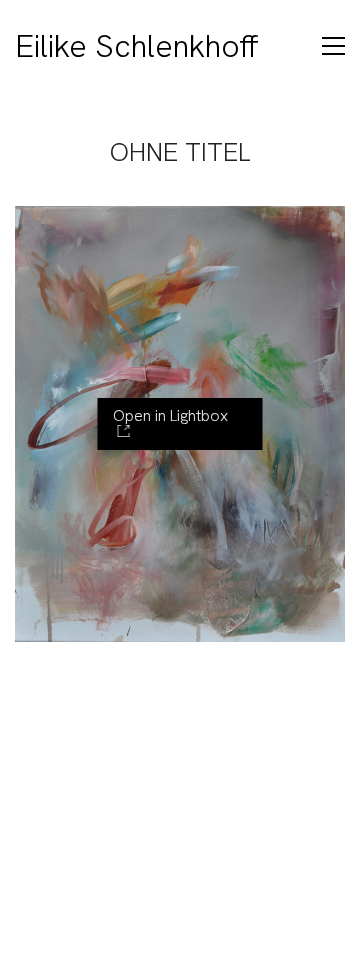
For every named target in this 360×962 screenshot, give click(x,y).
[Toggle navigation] (333, 46)
